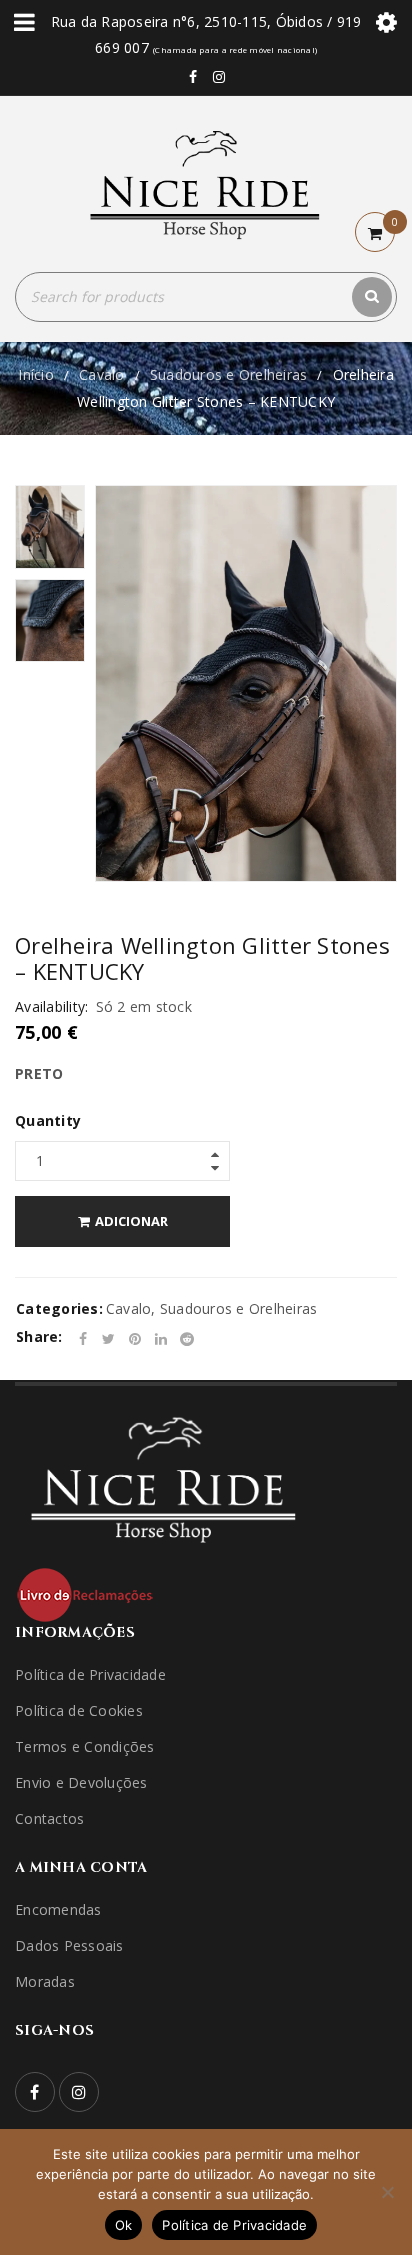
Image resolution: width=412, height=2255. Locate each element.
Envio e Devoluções (81, 1782)
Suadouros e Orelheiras (229, 374)
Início (36, 374)
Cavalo (102, 374)
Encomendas (58, 1909)
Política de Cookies (79, 1710)
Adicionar (131, 1221)
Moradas (45, 1981)
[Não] (387, 2192)
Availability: (51, 1007)
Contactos (49, 1818)
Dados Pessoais (69, 1945)
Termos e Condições (85, 1746)
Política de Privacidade (90, 1674)
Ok (124, 2225)
